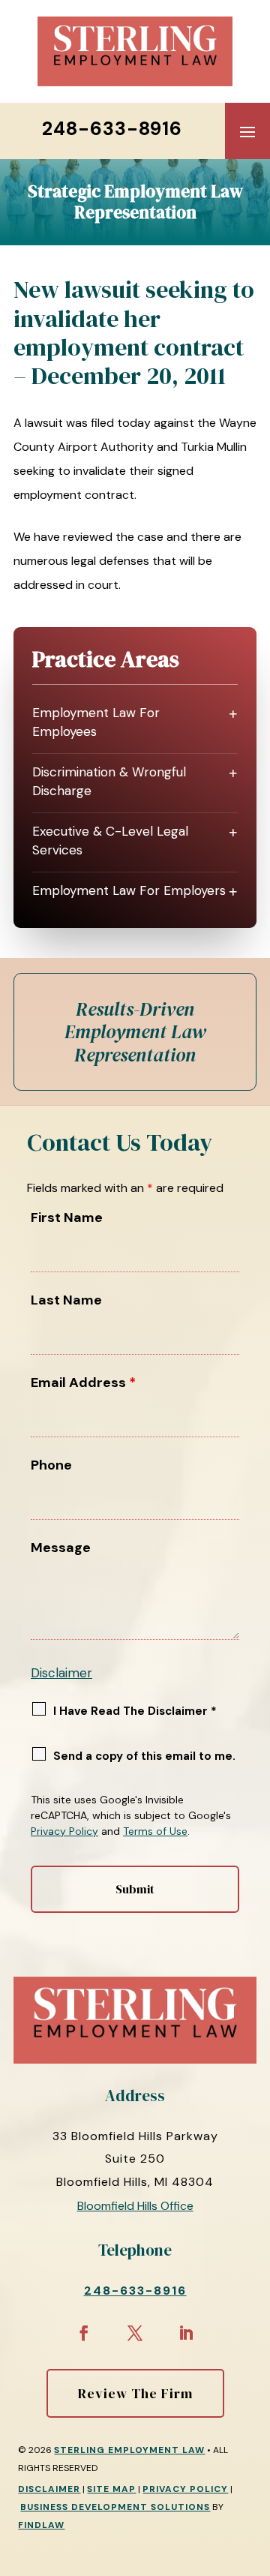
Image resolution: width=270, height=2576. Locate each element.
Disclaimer (61, 1673)
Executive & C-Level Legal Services (110, 841)
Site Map (111, 2489)
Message (61, 1548)
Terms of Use (155, 1831)
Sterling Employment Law (129, 2450)
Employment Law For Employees (96, 722)
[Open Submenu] (233, 714)
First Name (67, 1217)
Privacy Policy (64, 1831)
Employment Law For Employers (129, 890)
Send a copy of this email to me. (144, 1756)
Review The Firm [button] (135, 2393)
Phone (51, 1465)
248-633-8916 (112, 129)
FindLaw (41, 2525)
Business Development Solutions (115, 2507)
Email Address (83, 1383)
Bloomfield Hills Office (135, 2206)
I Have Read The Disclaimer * (135, 1711)
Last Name (66, 1300)
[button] (247, 131)
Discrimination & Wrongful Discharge (109, 782)
